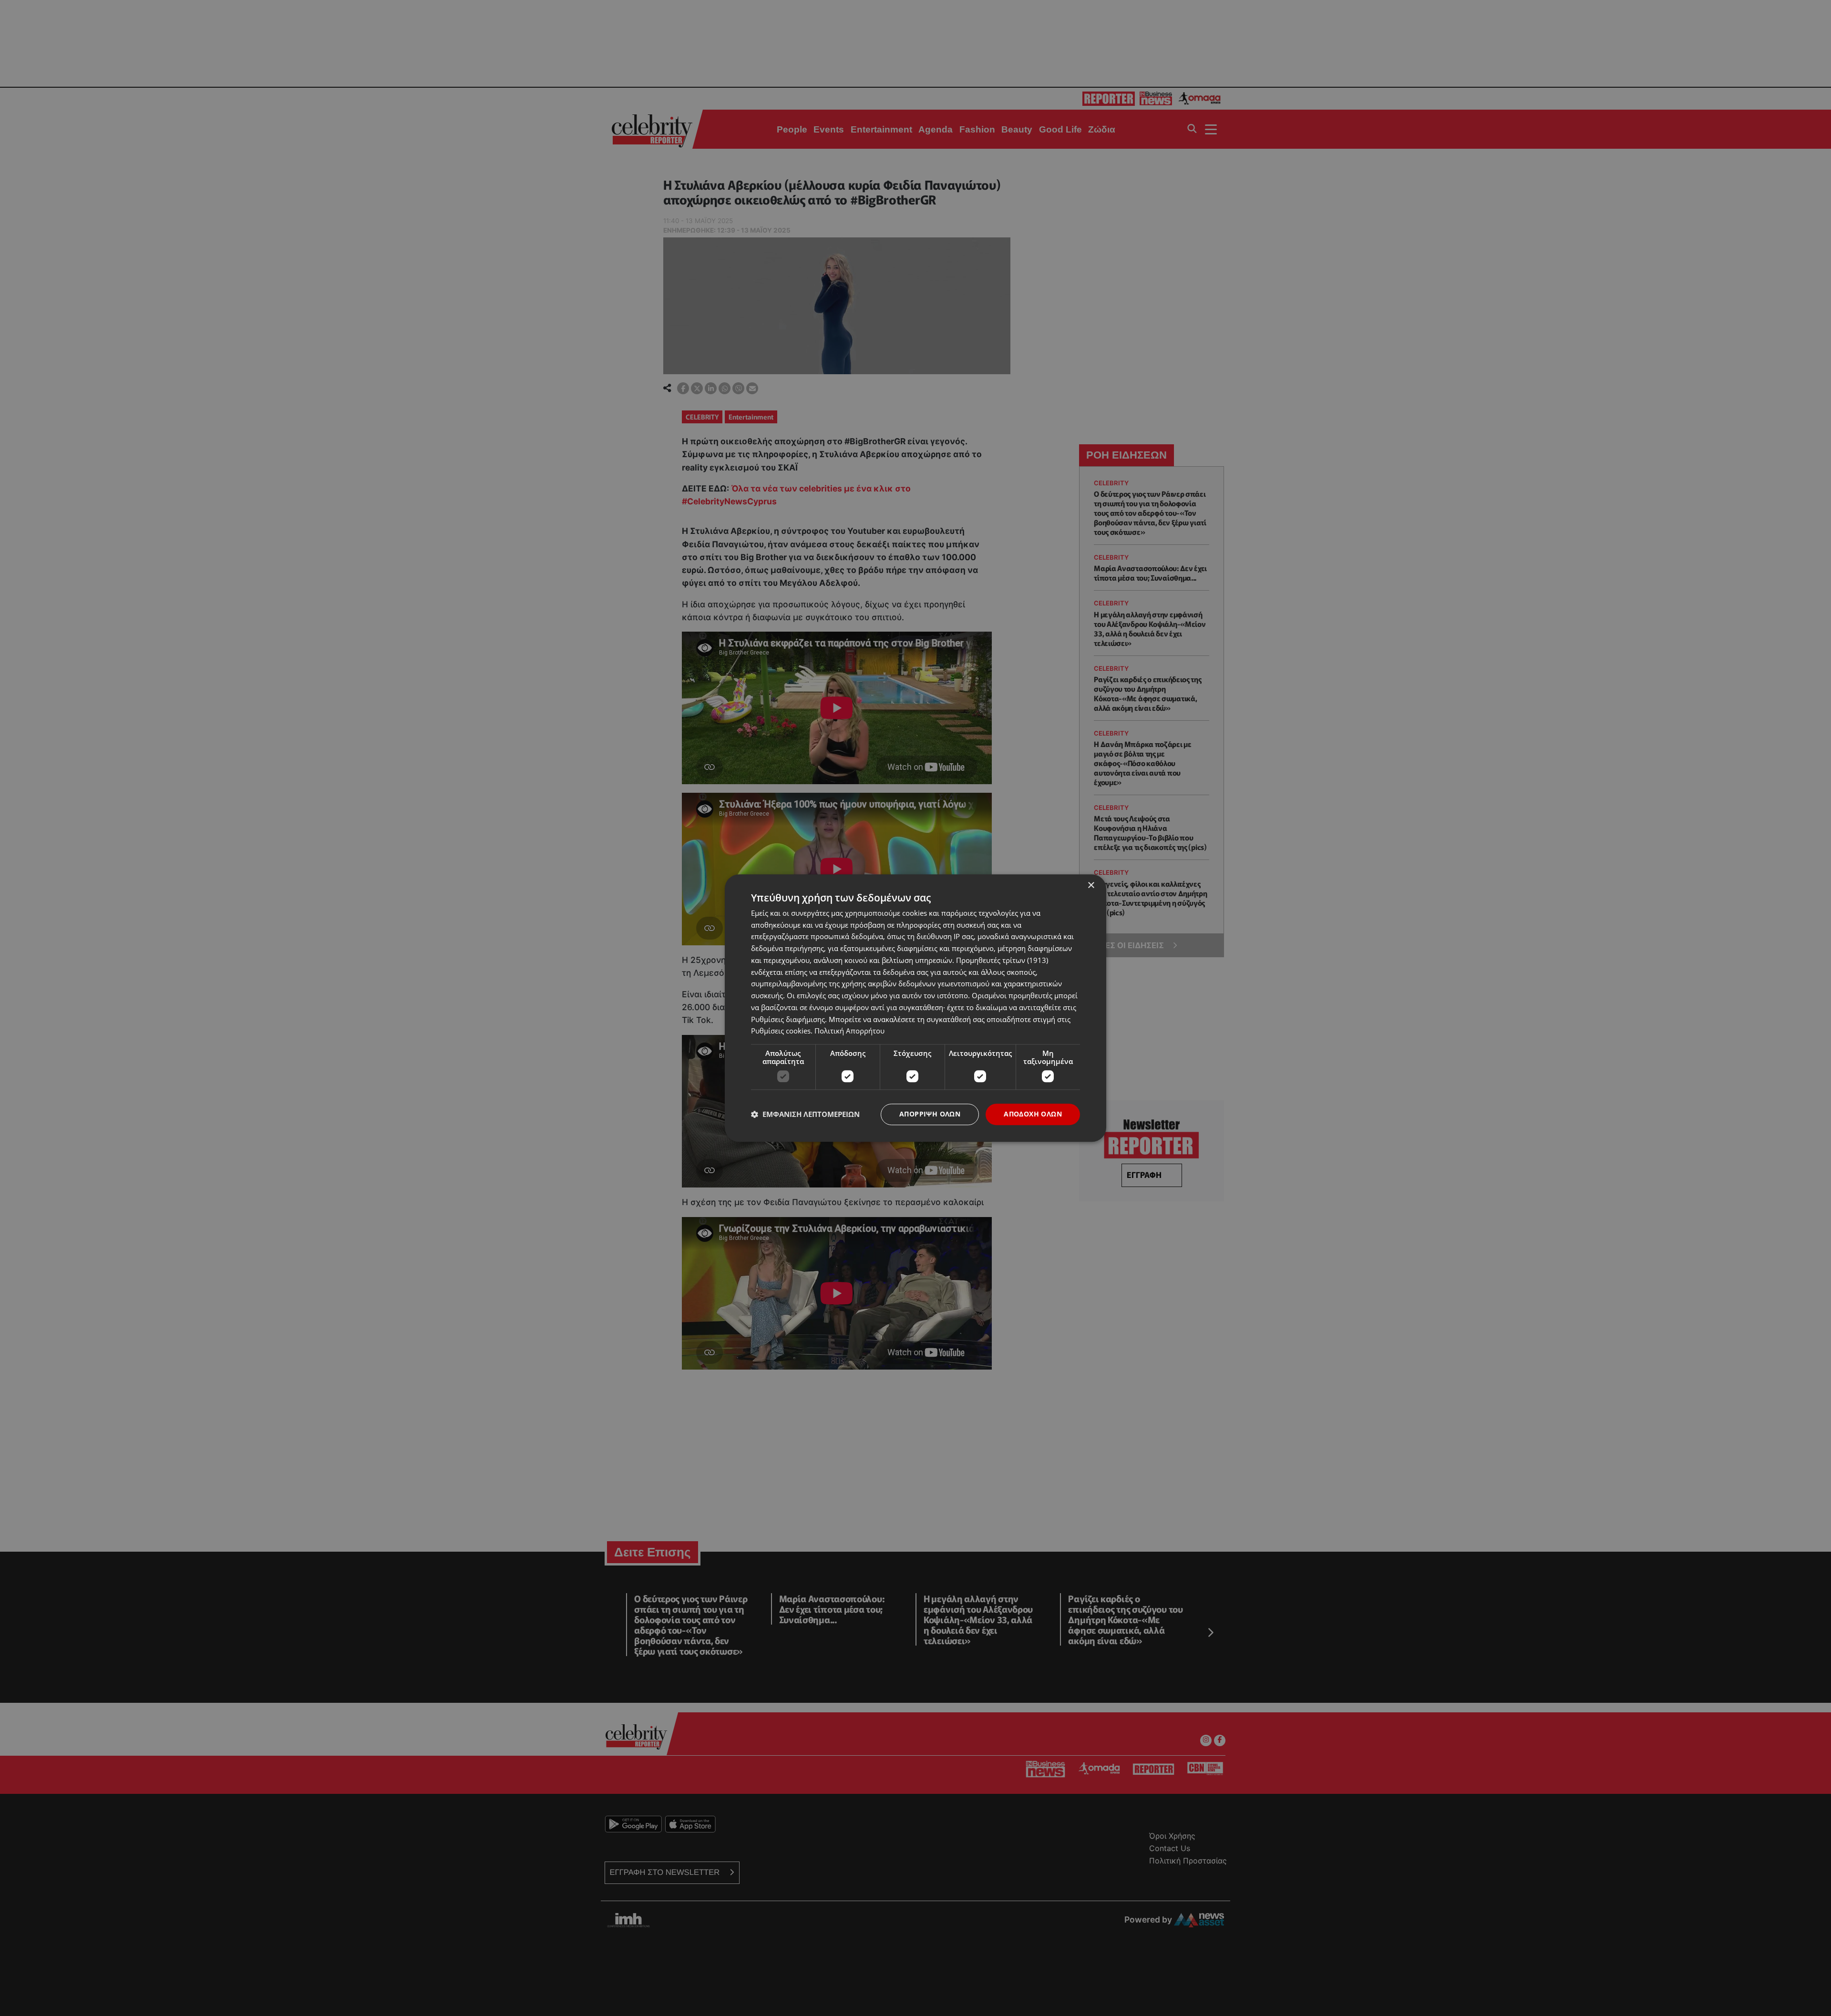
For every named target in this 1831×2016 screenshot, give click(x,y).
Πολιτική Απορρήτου (849, 1031)
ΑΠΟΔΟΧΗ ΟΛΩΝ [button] (1033, 1114)
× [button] (1091, 885)
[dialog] (915, 1008)
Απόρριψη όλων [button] (930, 1114)
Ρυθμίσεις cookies (781, 1031)
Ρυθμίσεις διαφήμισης (788, 1019)
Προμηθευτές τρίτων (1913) (1002, 960)
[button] (805, 1115)
